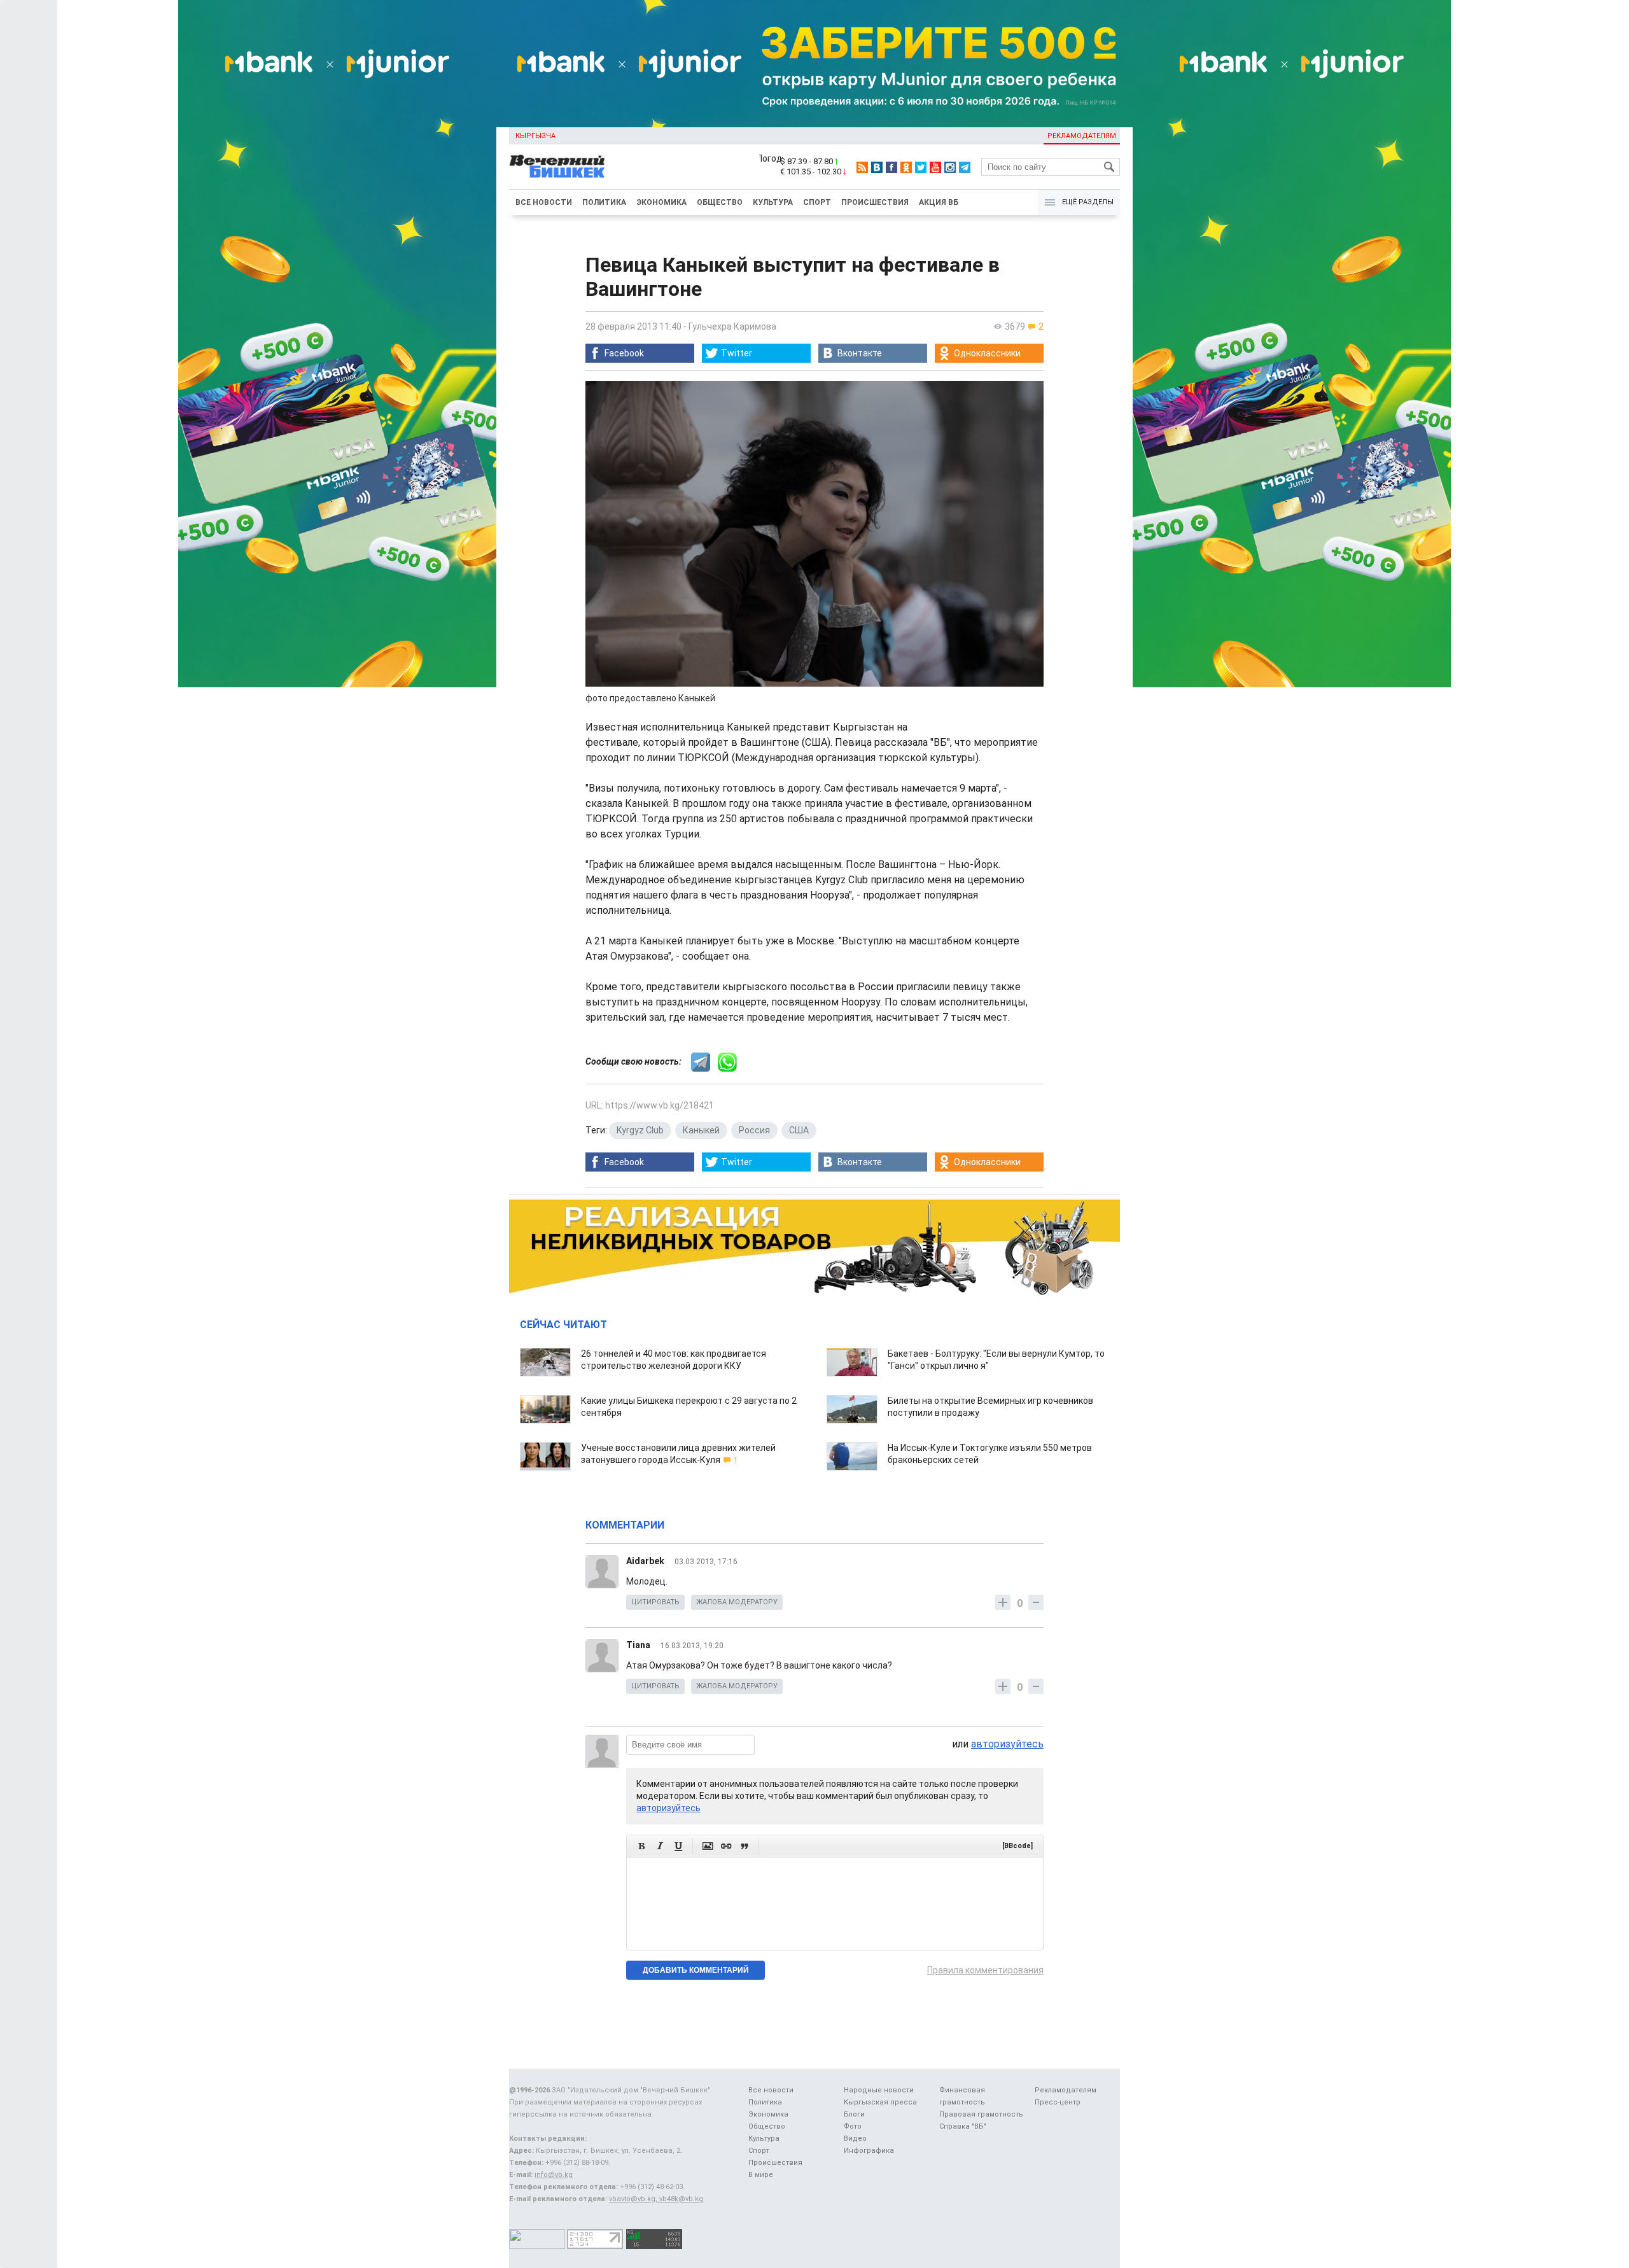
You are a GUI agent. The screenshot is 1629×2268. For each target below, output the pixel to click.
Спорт (817, 202)
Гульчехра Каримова (732, 326)
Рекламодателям (1082, 136)
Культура (773, 202)
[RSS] (862, 167)
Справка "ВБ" (963, 2126)
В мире (761, 2175)
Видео (855, 2138)
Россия (754, 1130)
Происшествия (875, 202)
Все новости (544, 202)
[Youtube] (935, 167)
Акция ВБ (939, 202)
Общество (720, 202)
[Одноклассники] (906, 167)
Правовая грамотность (981, 2114)
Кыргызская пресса (880, 2102)
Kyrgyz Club (640, 1130)
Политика (604, 202)
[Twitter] (921, 167)
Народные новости (879, 2090)
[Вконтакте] (877, 167)
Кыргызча (535, 136)
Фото (853, 2126)
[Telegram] (965, 167)
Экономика (661, 202)
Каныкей (701, 1130)
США (799, 1130)
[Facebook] (891, 167)
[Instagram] (950, 167)
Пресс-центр (1058, 2102)
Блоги (854, 2114)
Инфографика (869, 2151)
